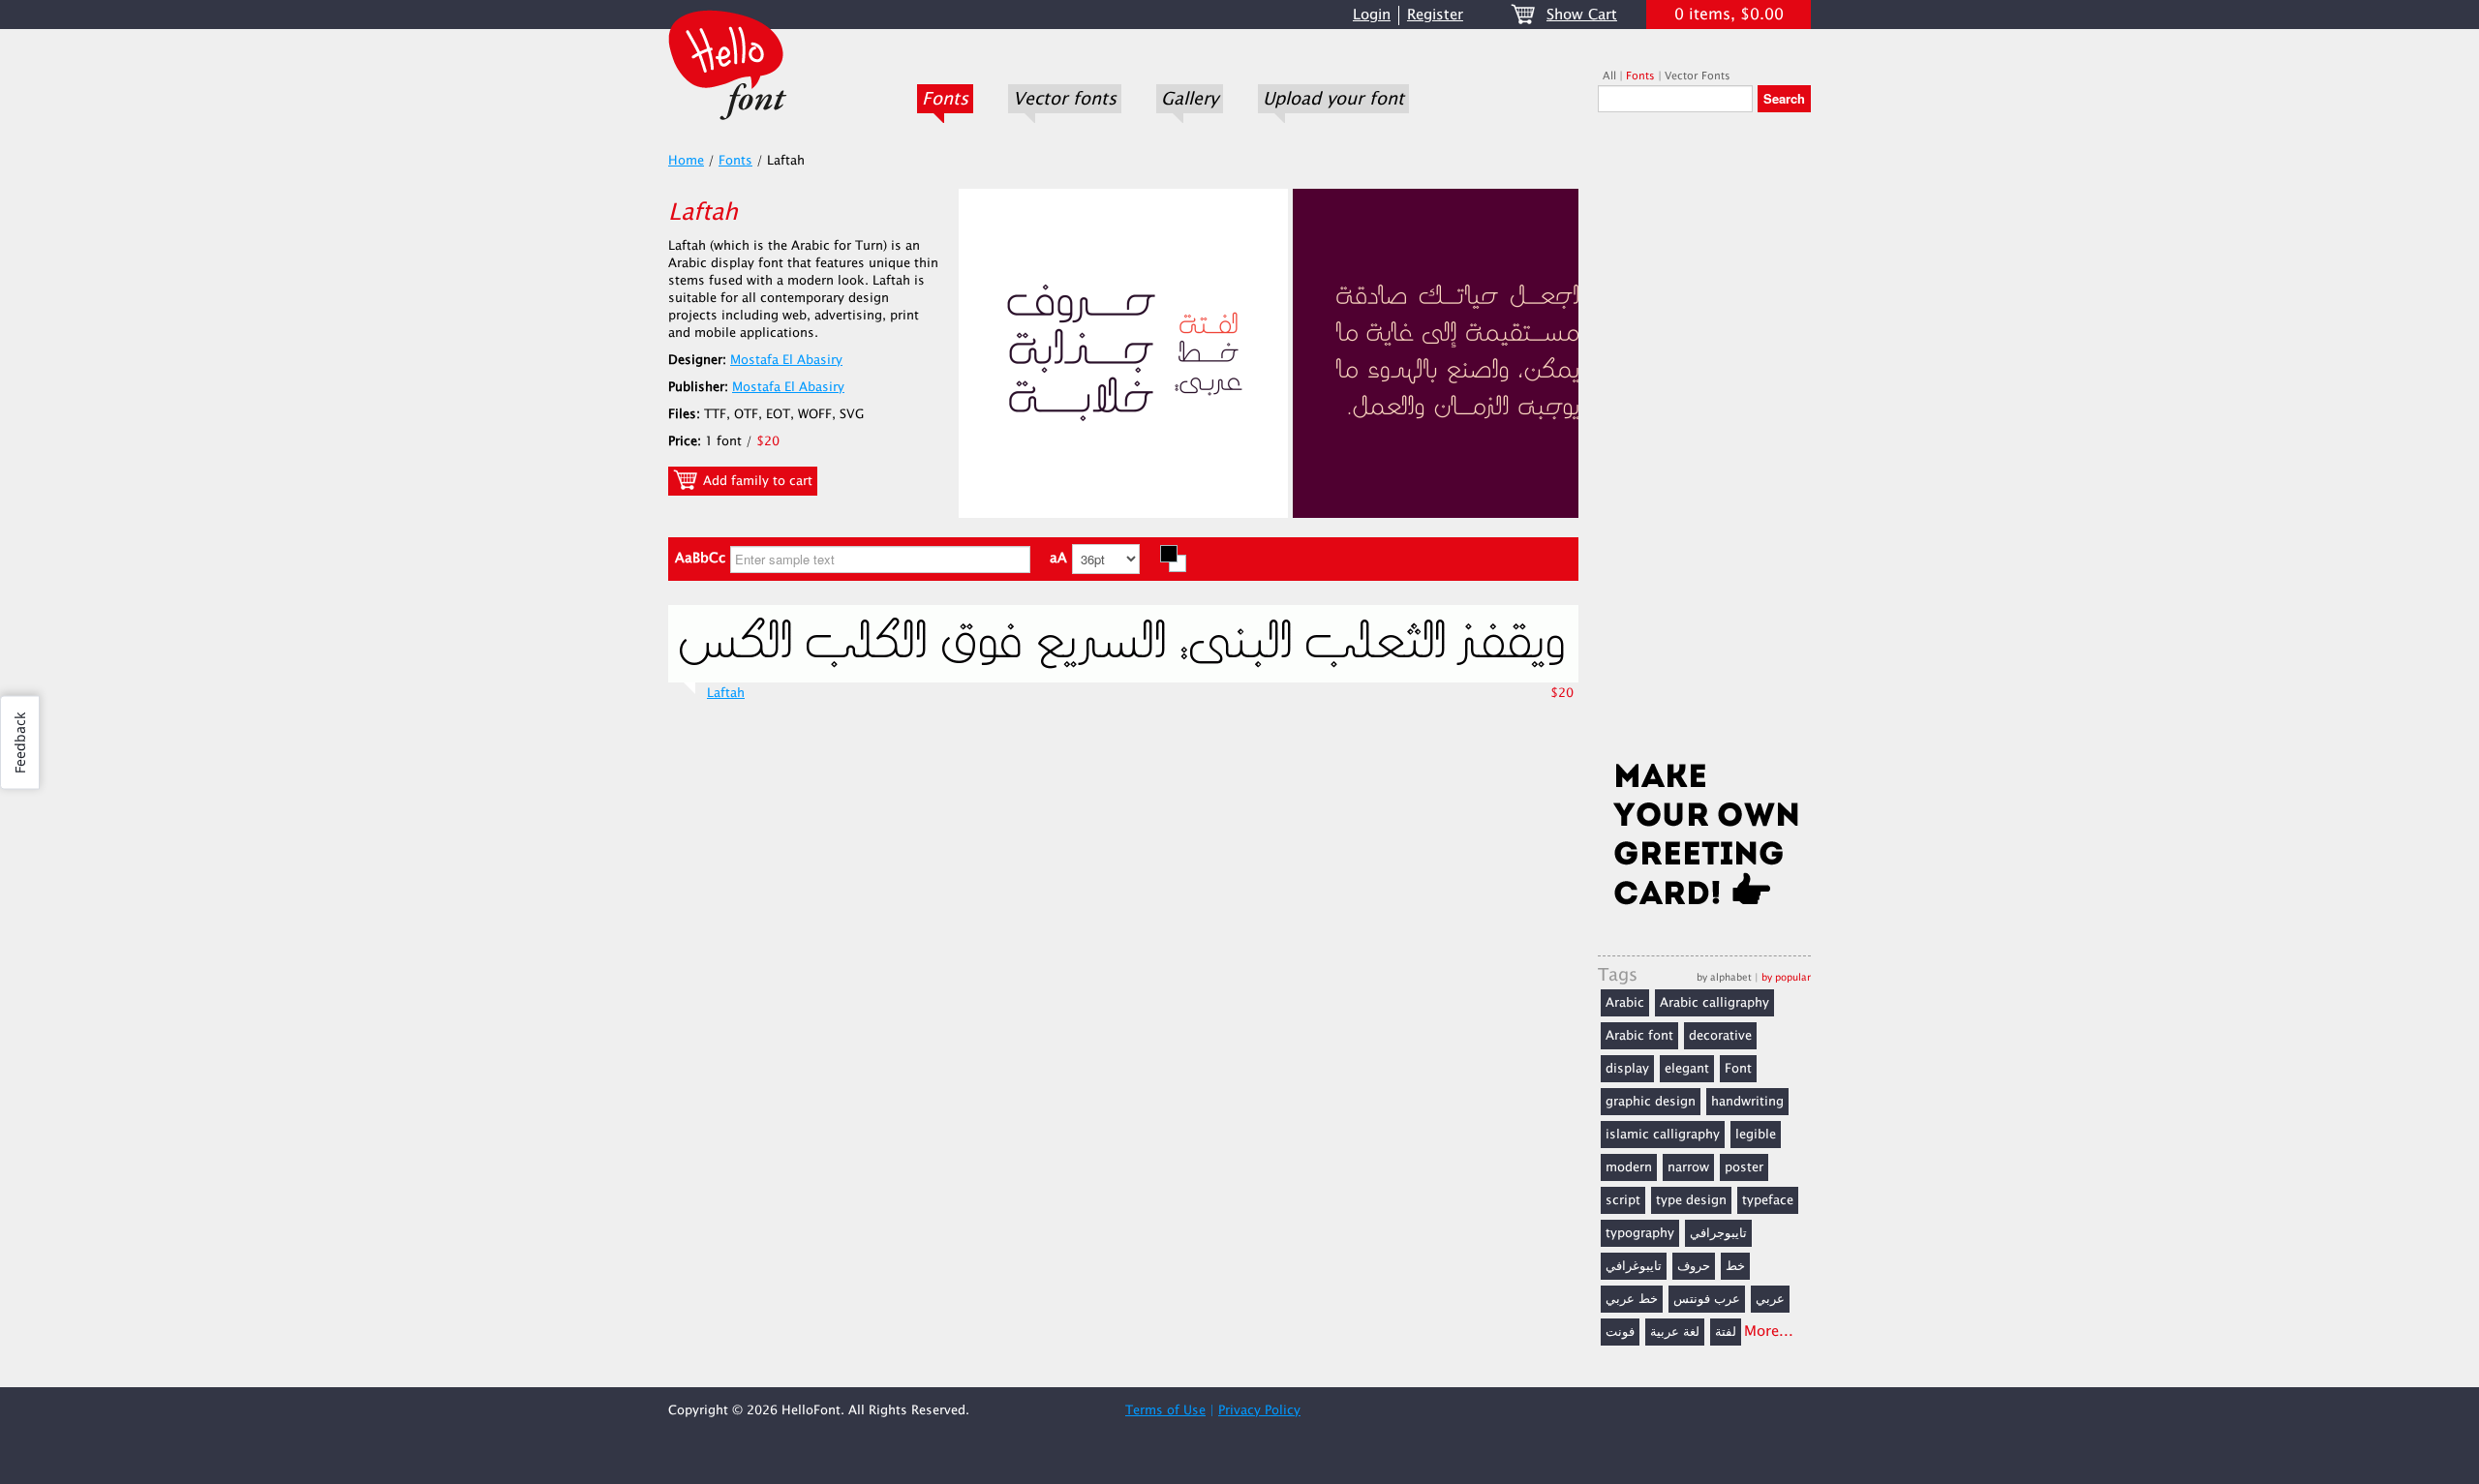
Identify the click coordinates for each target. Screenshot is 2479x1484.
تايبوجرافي (1718, 1233)
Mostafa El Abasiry (786, 360)
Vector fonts (1065, 99)
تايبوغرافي (1634, 1266)
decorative (1720, 1036)
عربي (1770, 1299)
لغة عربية (1675, 1332)
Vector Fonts (1698, 76)
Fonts (945, 99)
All (1609, 76)
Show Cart (1582, 15)
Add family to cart (756, 481)
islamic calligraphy (1663, 1135)
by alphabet (1724, 977)
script (1623, 1200)
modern (1629, 1167)
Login (1372, 15)
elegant (1687, 1069)
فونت (1620, 1332)
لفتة (1726, 1332)
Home (686, 161)
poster (1744, 1167)
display (1627, 1069)
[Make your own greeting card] (1704, 838)
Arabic (1625, 1003)
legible (1756, 1135)
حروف (1694, 1266)
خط (1735, 1266)
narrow (1688, 1167)
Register (1435, 15)
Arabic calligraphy (1714, 1003)
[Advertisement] (1704, 442)
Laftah (726, 693)
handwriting (1747, 1102)
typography (1640, 1233)
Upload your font (1333, 99)
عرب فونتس (1707, 1299)
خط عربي (1632, 1299)
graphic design (1651, 1102)
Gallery (1190, 99)
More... (1769, 1332)
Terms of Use (1165, 1410)
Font (1738, 1069)
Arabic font (1639, 1036)
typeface (1768, 1200)
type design (1691, 1200)
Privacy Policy (1259, 1410)
